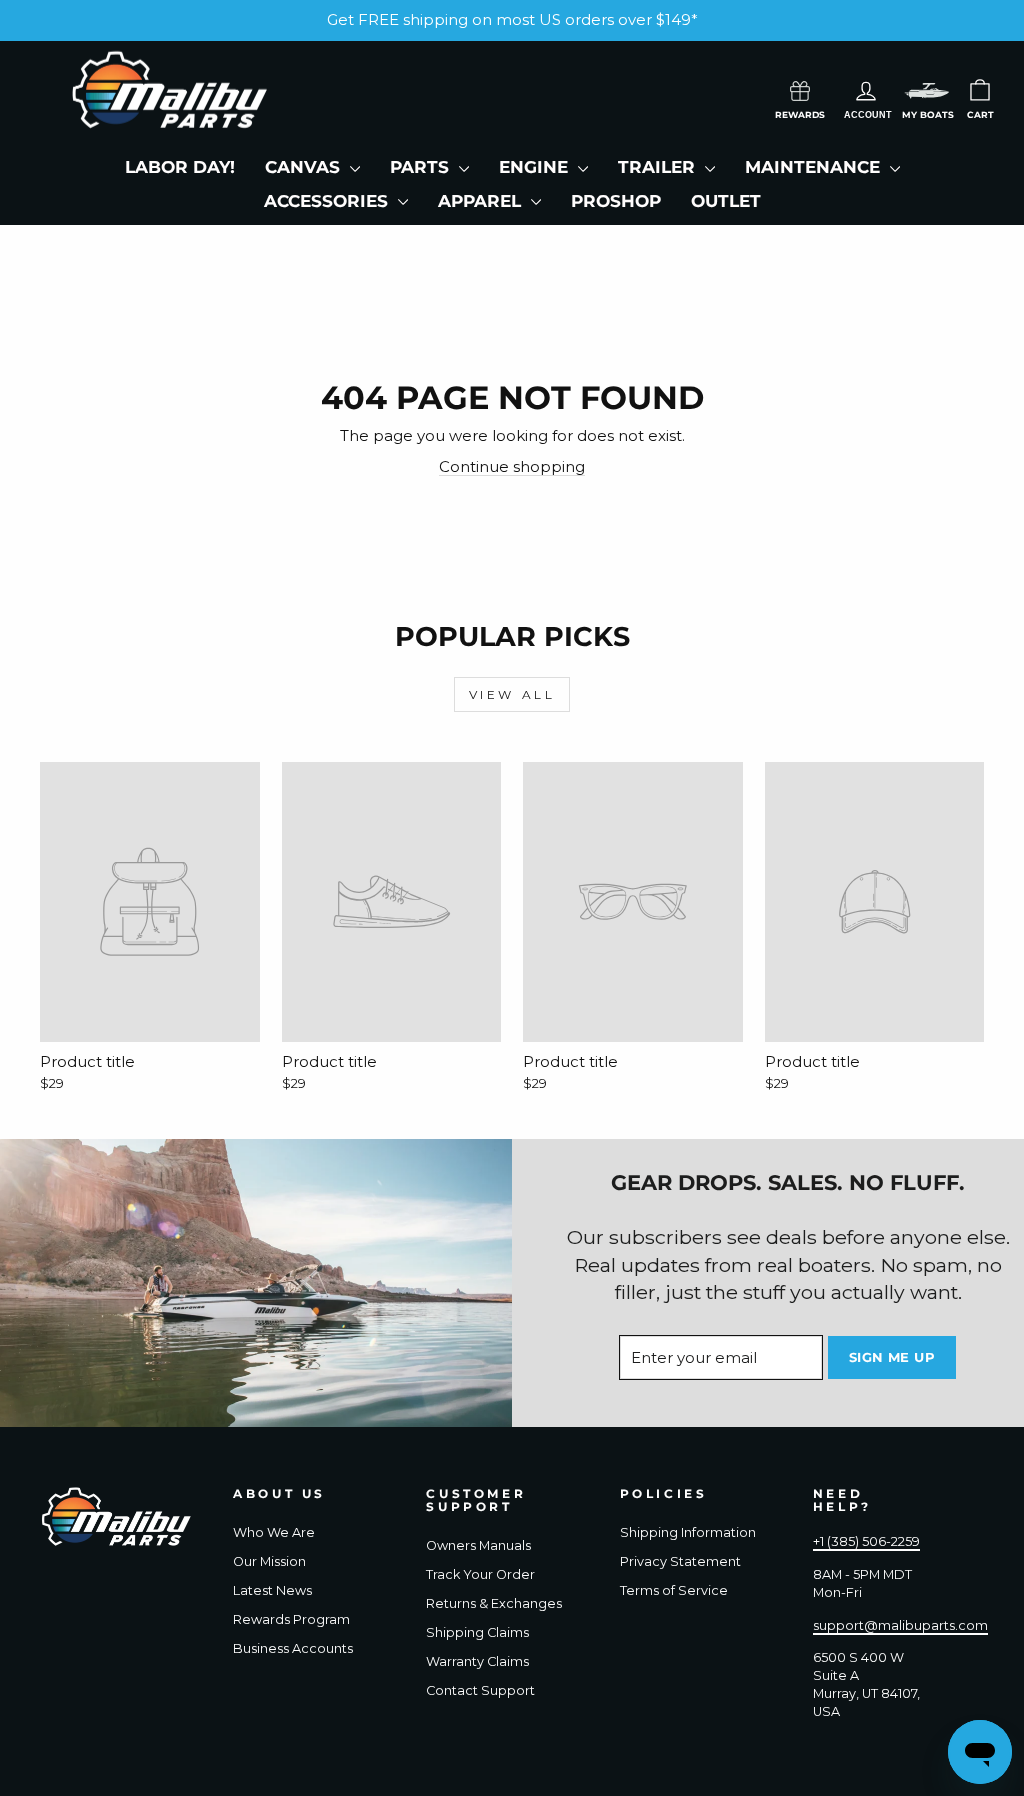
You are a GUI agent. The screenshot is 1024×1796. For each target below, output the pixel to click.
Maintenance (815, 167)
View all (512, 694)
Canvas (305, 167)
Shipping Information (688, 1532)
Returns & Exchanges (494, 1603)
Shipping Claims (477, 1632)
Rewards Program (291, 1619)
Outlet (726, 201)
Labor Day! (180, 167)
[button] (927, 90)
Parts (422, 167)
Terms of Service (674, 1590)
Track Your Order (480, 1574)
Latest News (272, 1590)
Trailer (659, 167)
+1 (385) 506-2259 (866, 1541)
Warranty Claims (477, 1661)
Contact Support (480, 1690)
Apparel (482, 201)
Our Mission (269, 1561)
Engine (536, 167)
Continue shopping (512, 466)
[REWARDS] (800, 89)
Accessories (328, 201)
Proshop (616, 201)
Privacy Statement (680, 1561)
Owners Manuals (478, 1545)
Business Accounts (293, 1648)
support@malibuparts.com (900, 1625)
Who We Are (274, 1532)
